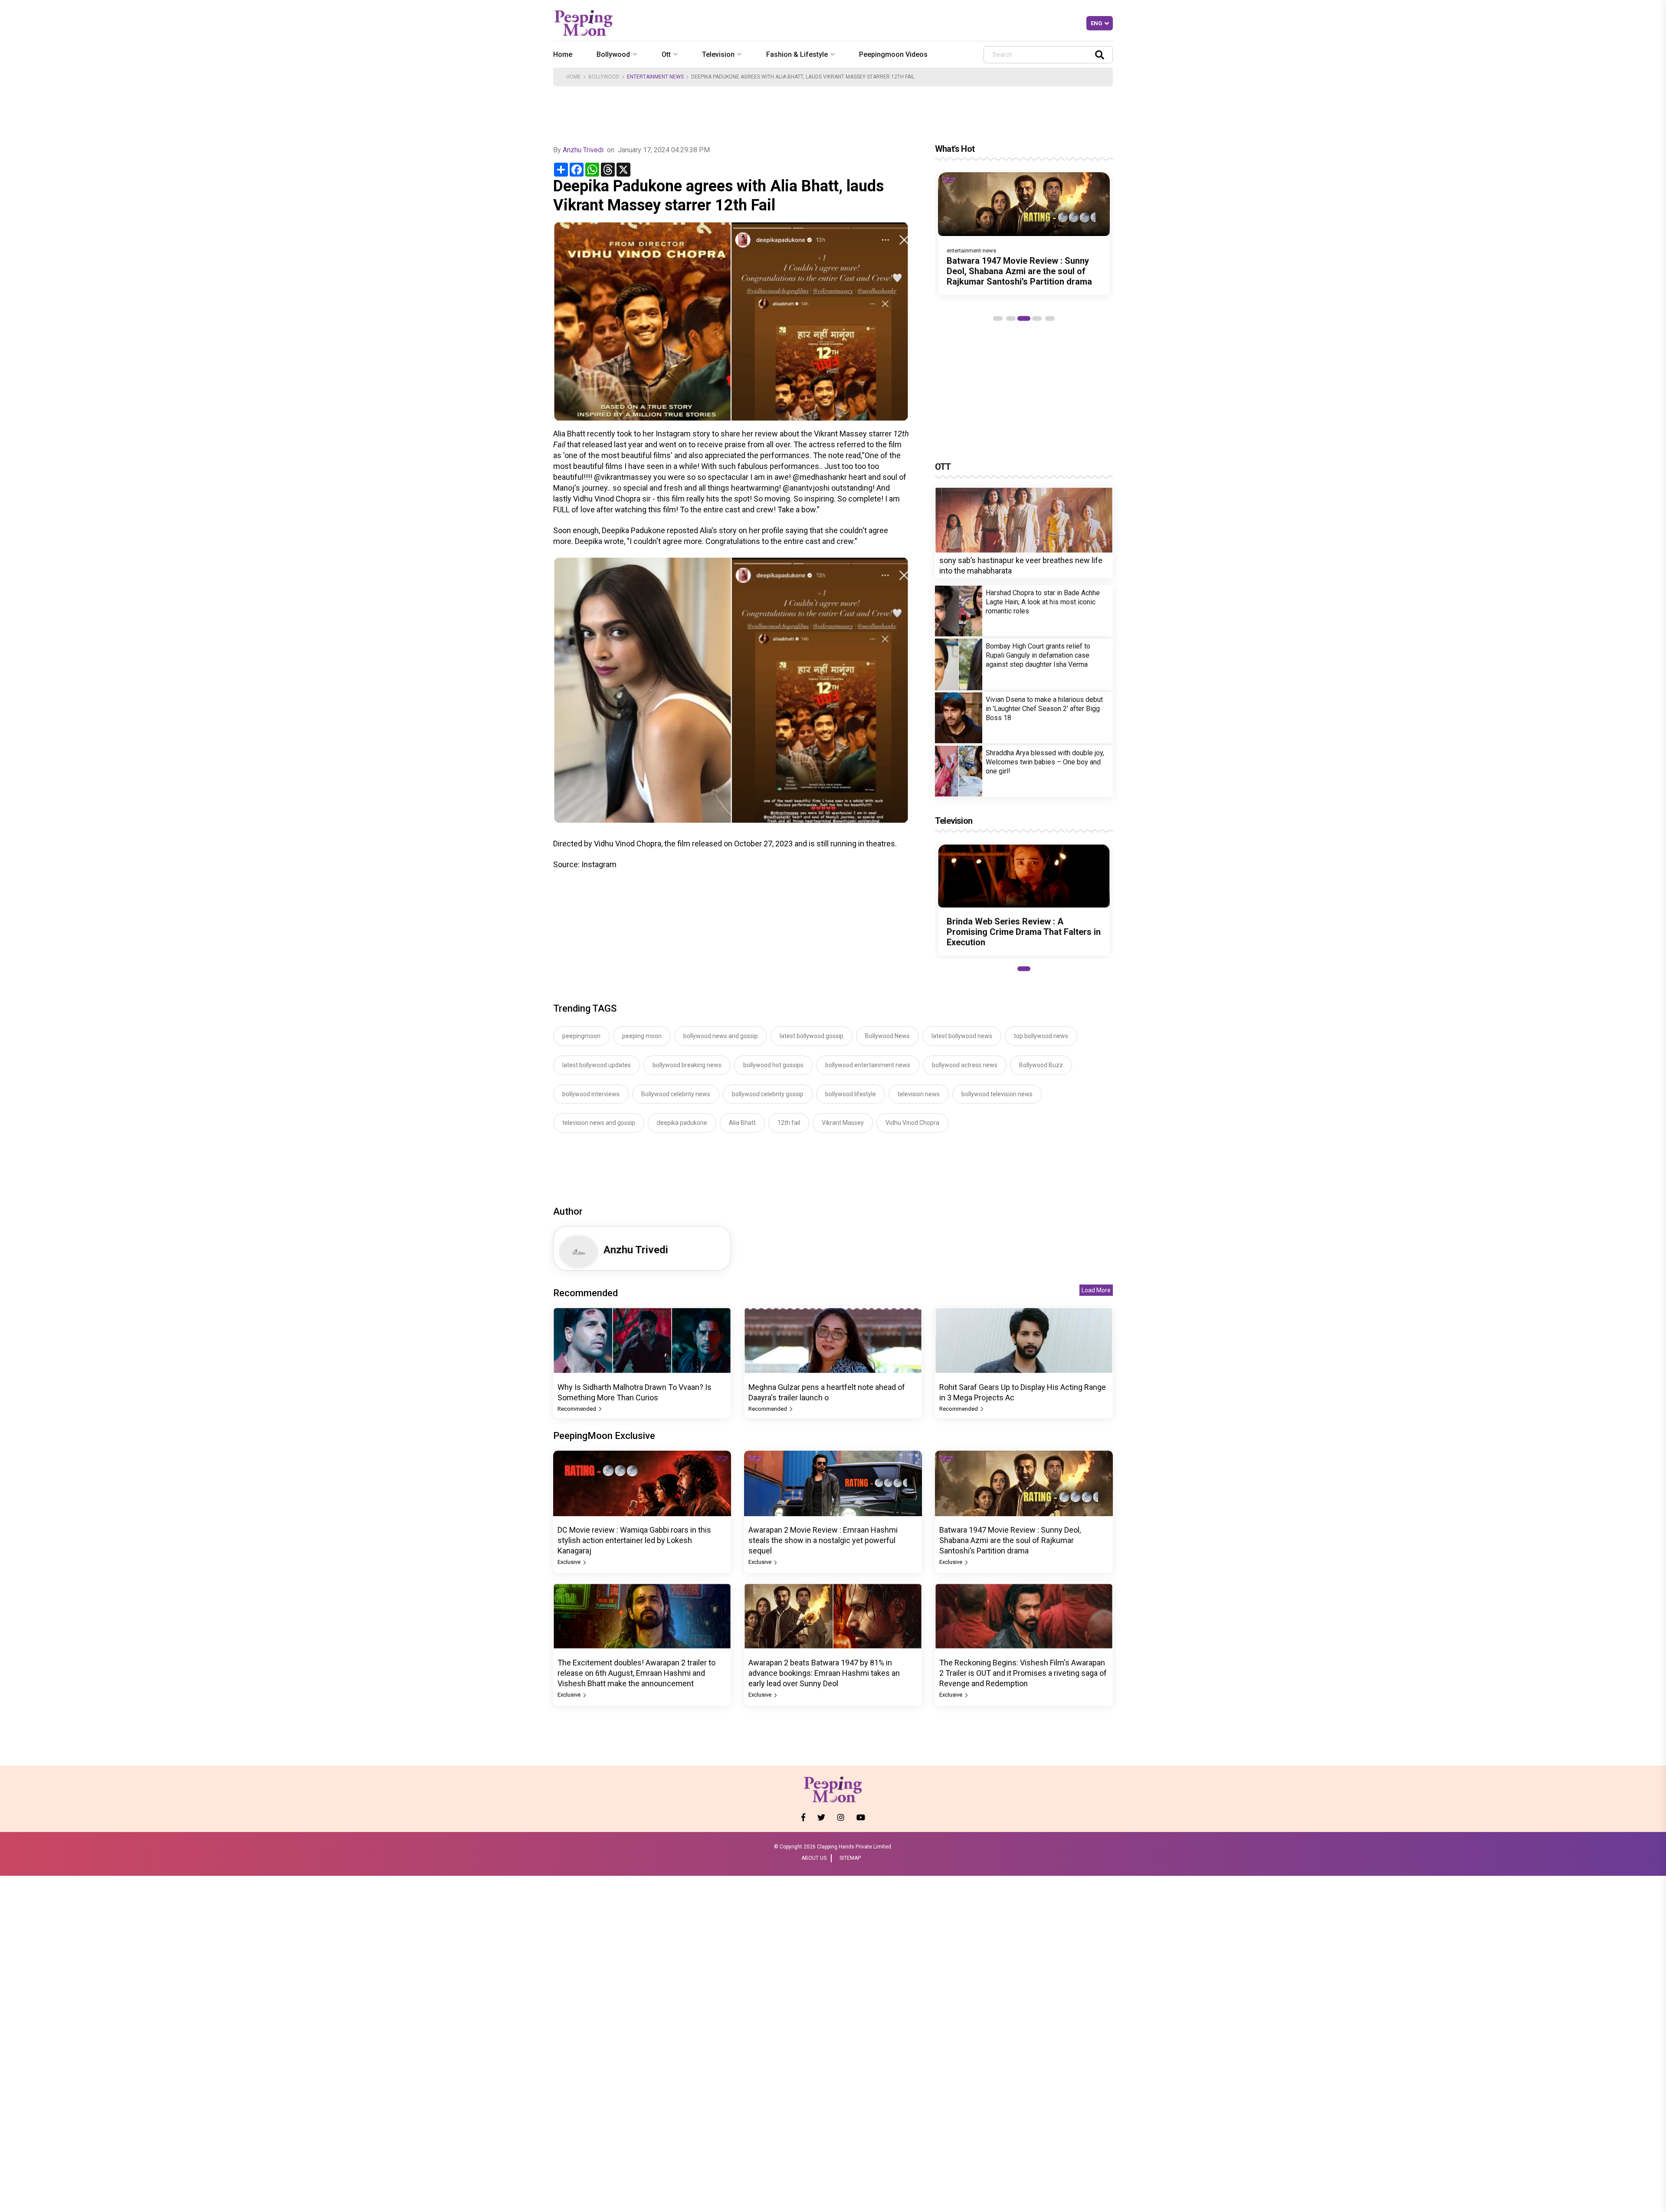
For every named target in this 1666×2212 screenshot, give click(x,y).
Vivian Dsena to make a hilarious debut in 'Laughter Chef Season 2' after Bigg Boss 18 (1044, 709)
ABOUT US (814, 1858)
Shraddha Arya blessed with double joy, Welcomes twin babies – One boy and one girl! (1045, 762)
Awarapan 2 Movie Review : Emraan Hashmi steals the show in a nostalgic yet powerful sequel (823, 1540)
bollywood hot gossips (773, 1065)
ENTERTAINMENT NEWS (655, 77)
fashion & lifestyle (797, 54)
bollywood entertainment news (868, 1065)
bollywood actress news (965, 1065)
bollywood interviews (591, 1094)
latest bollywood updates (597, 1065)
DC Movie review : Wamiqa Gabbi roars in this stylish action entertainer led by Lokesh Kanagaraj (634, 1540)
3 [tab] (1024, 318)
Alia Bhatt (742, 1123)
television (718, 54)
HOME (574, 77)
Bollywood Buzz (1041, 1065)
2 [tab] (1011, 318)
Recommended (577, 1409)
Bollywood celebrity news (676, 1094)
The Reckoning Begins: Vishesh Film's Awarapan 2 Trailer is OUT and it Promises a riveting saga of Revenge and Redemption (1023, 1673)
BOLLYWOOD (604, 77)
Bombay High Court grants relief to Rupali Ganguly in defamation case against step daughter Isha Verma (1038, 655)
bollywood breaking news (687, 1065)
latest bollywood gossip (812, 1036)
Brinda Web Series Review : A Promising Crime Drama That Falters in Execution (1024, 932)
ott (666, 54)
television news (919, 1094)
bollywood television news (997, 1094)
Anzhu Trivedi (583, 150)
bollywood (613, 54)
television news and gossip (599, 1123)
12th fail (789, 1123)
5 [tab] (1050, 318)
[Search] (1100, 54)
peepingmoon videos (893, 54)
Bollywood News (887, 1036)
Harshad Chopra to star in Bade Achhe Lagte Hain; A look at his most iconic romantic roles (1043, 602)
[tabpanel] (1024, 234)
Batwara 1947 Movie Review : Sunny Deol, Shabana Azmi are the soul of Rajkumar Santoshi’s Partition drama (1019, 271)
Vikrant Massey (843, 1123)
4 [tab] (1037, 318)
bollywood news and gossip (721, 1036)
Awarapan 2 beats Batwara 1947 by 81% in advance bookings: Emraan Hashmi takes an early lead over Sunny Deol (824, 1673)
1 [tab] (998, 318)
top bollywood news (1041, 1036)
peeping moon (642, 1036)
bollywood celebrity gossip (768, 1094)
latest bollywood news (962, 1036)
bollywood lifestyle (851, 1094)
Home (563, 54)
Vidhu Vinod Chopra (912, 1123)
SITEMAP (850, 1858)
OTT (943, 467)
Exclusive (570, 1562)
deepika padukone (682, 1123)
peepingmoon (581, 1036)
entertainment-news (971, 251)
